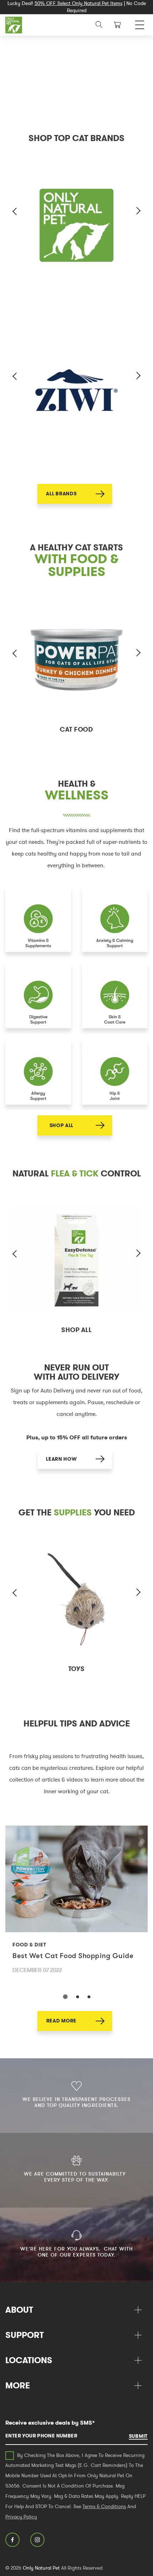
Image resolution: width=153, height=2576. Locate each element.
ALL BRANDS (61, 494)
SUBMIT (138, 2436)
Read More (61, 2021)
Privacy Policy (21, 2517)
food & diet (29, 1945)
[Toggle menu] (140, 23)
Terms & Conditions (104, 2506)
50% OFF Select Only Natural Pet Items (78, 3)
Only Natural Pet (41, 2568)
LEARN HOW (61, 1459)
